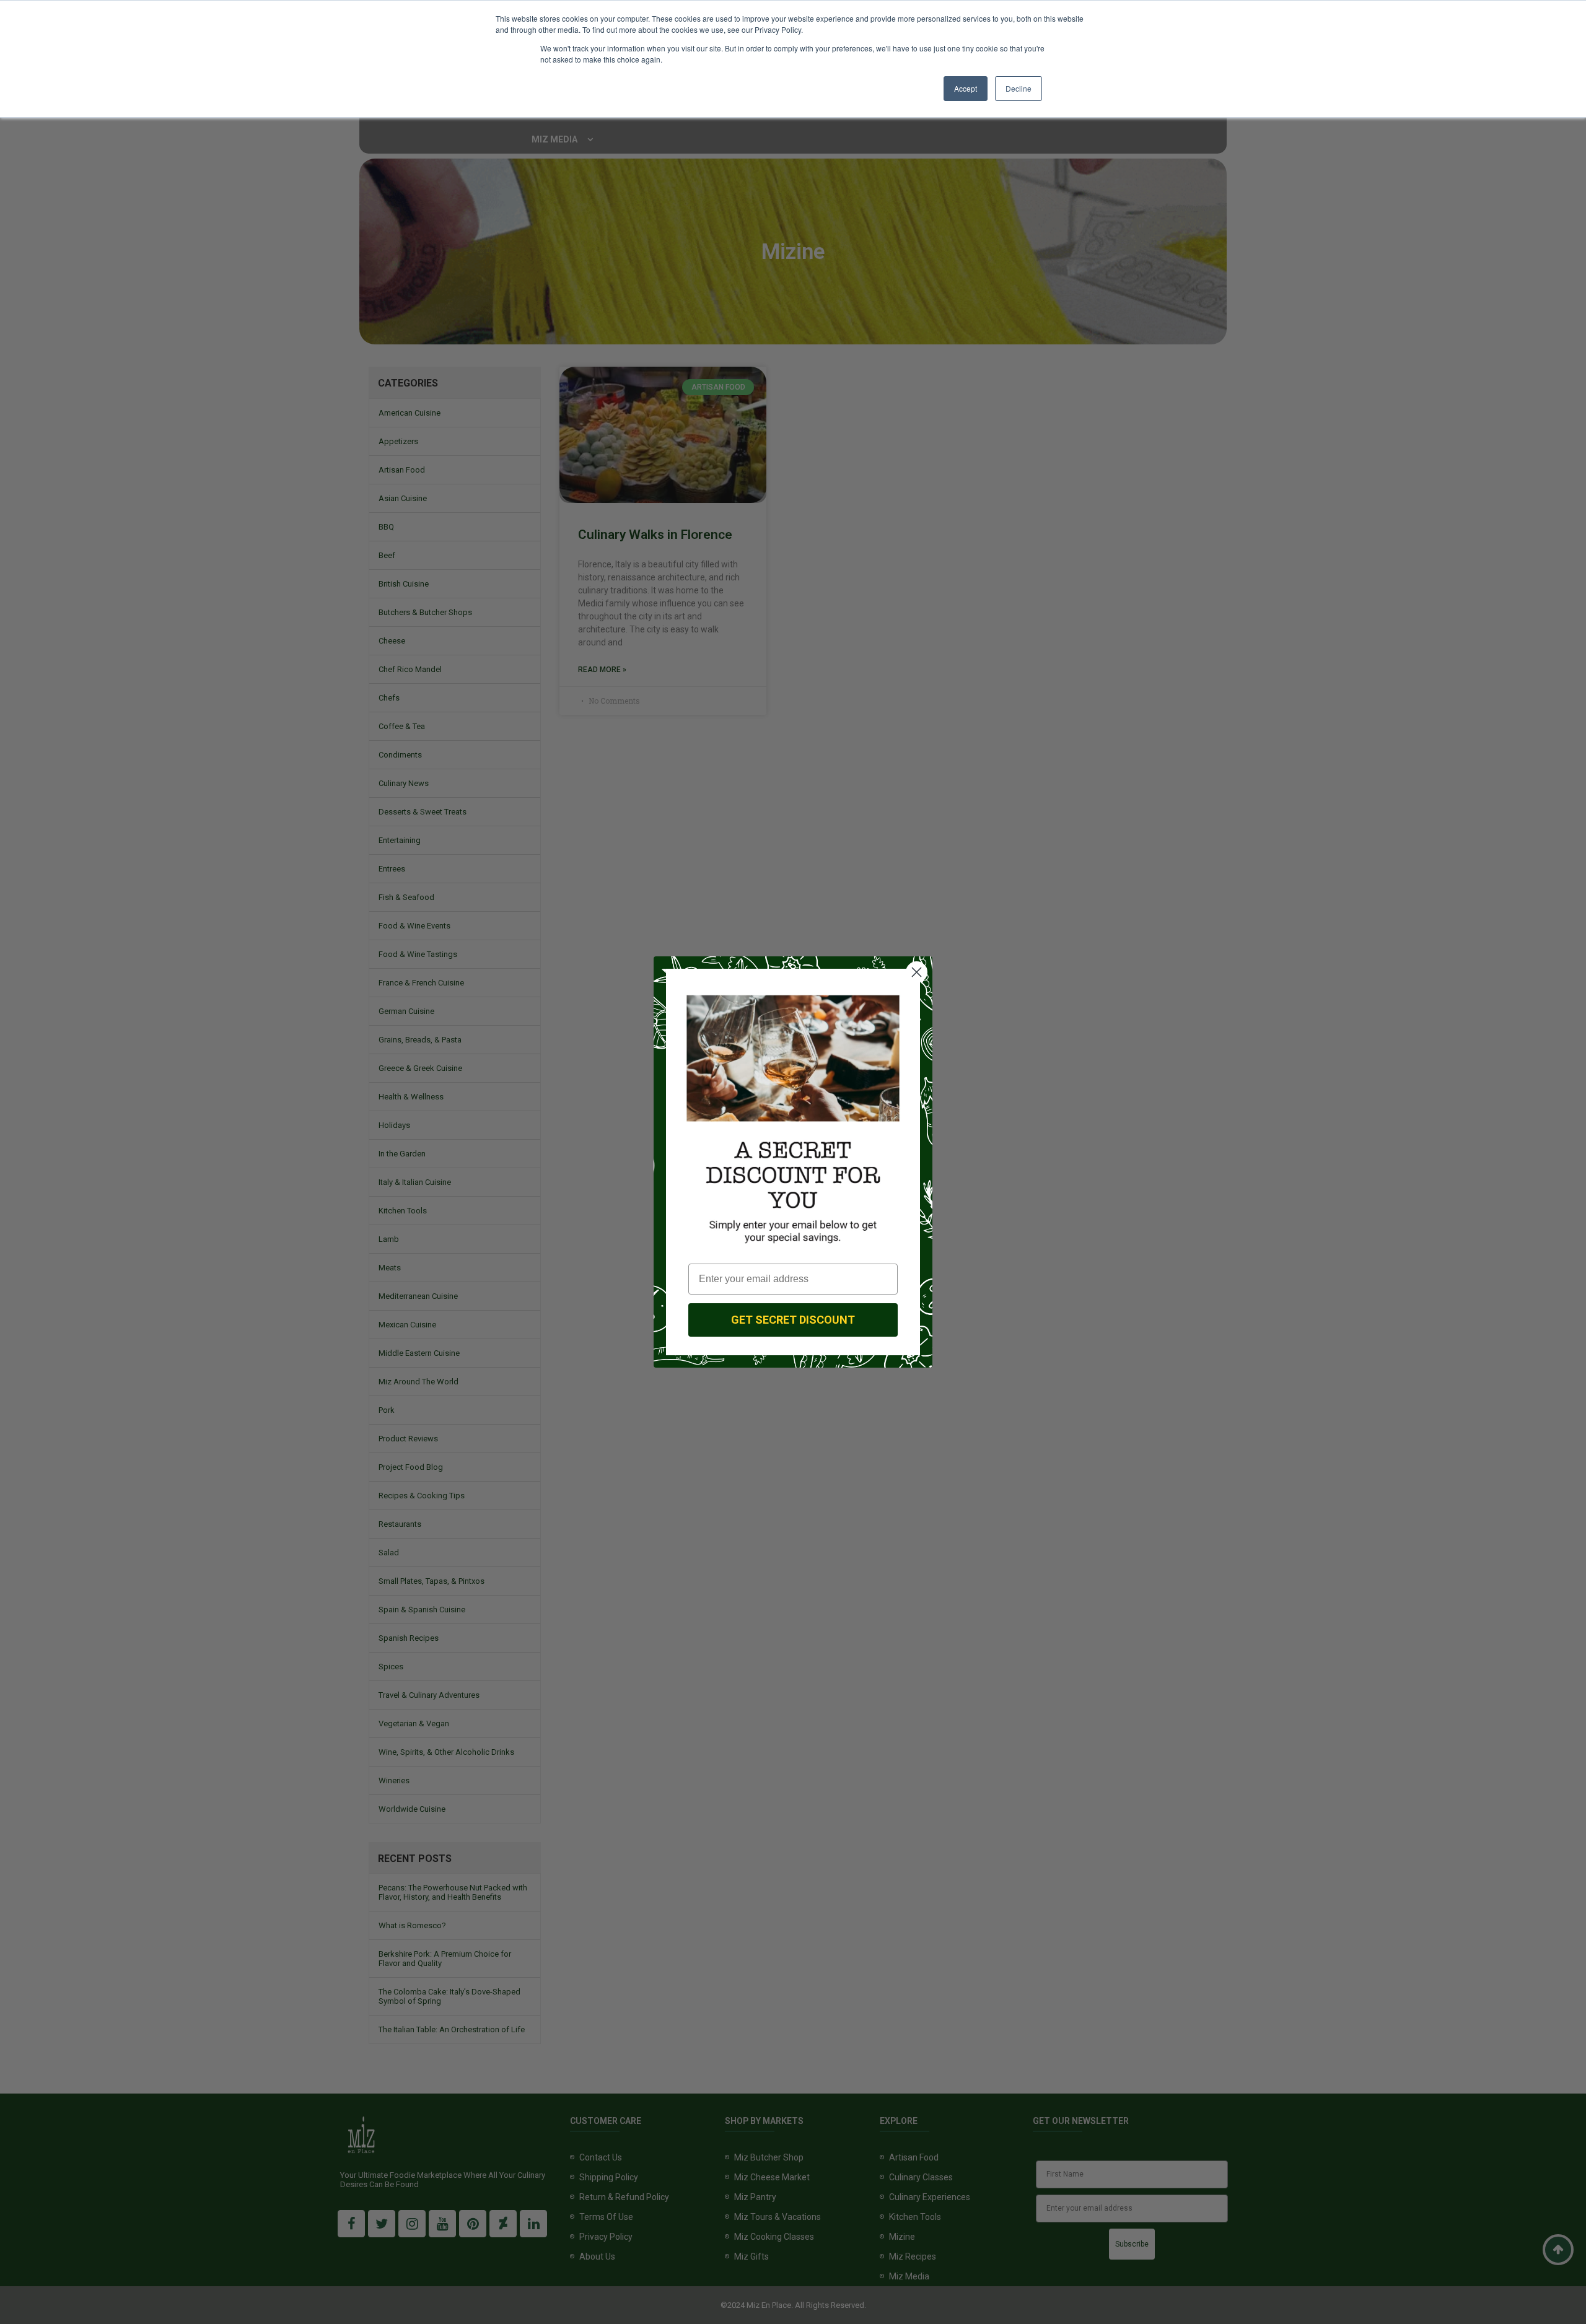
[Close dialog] (917, 972)
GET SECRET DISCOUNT (793, 1320)
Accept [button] (966, 88)
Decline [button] (1019, 88)
